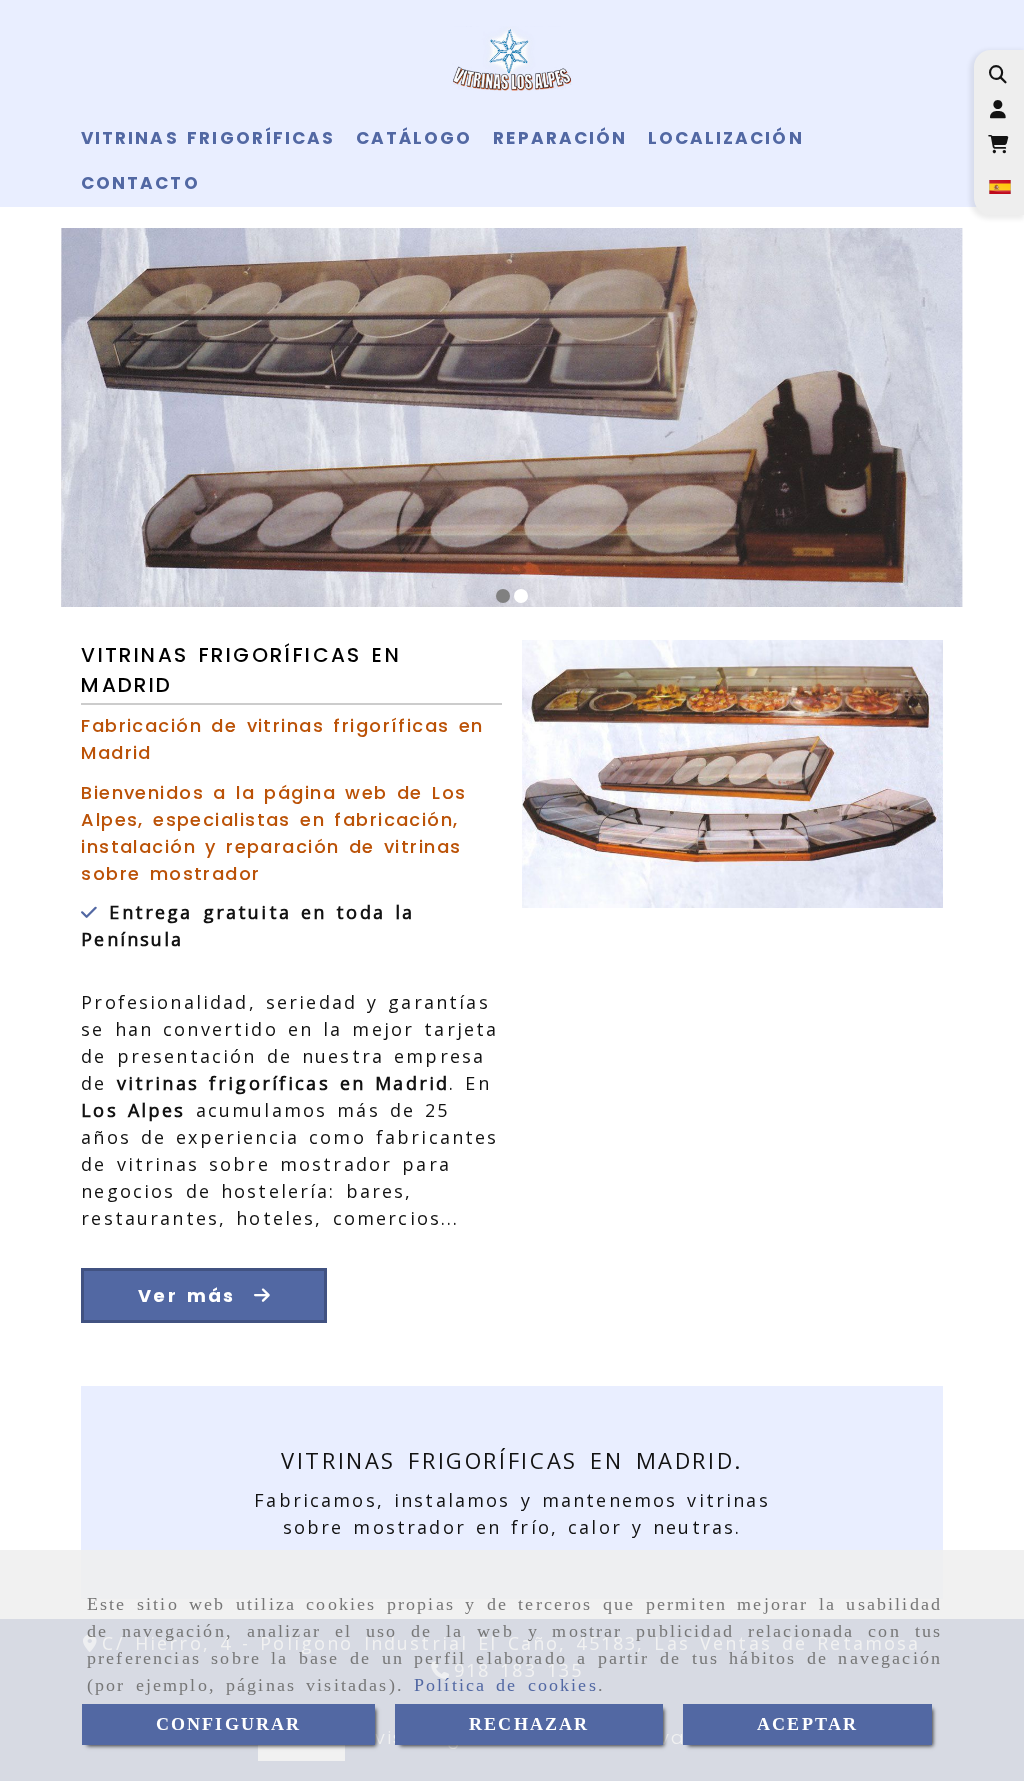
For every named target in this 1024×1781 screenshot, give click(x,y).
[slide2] (521, 596)
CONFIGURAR (229, 1724)
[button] (997, 109)
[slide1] (503, 596)
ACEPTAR (807, 1724)
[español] (998, 185)
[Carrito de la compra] (997, 144)
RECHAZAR (529, 1724)
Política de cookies (506, 1685)
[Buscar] (997, 74)
